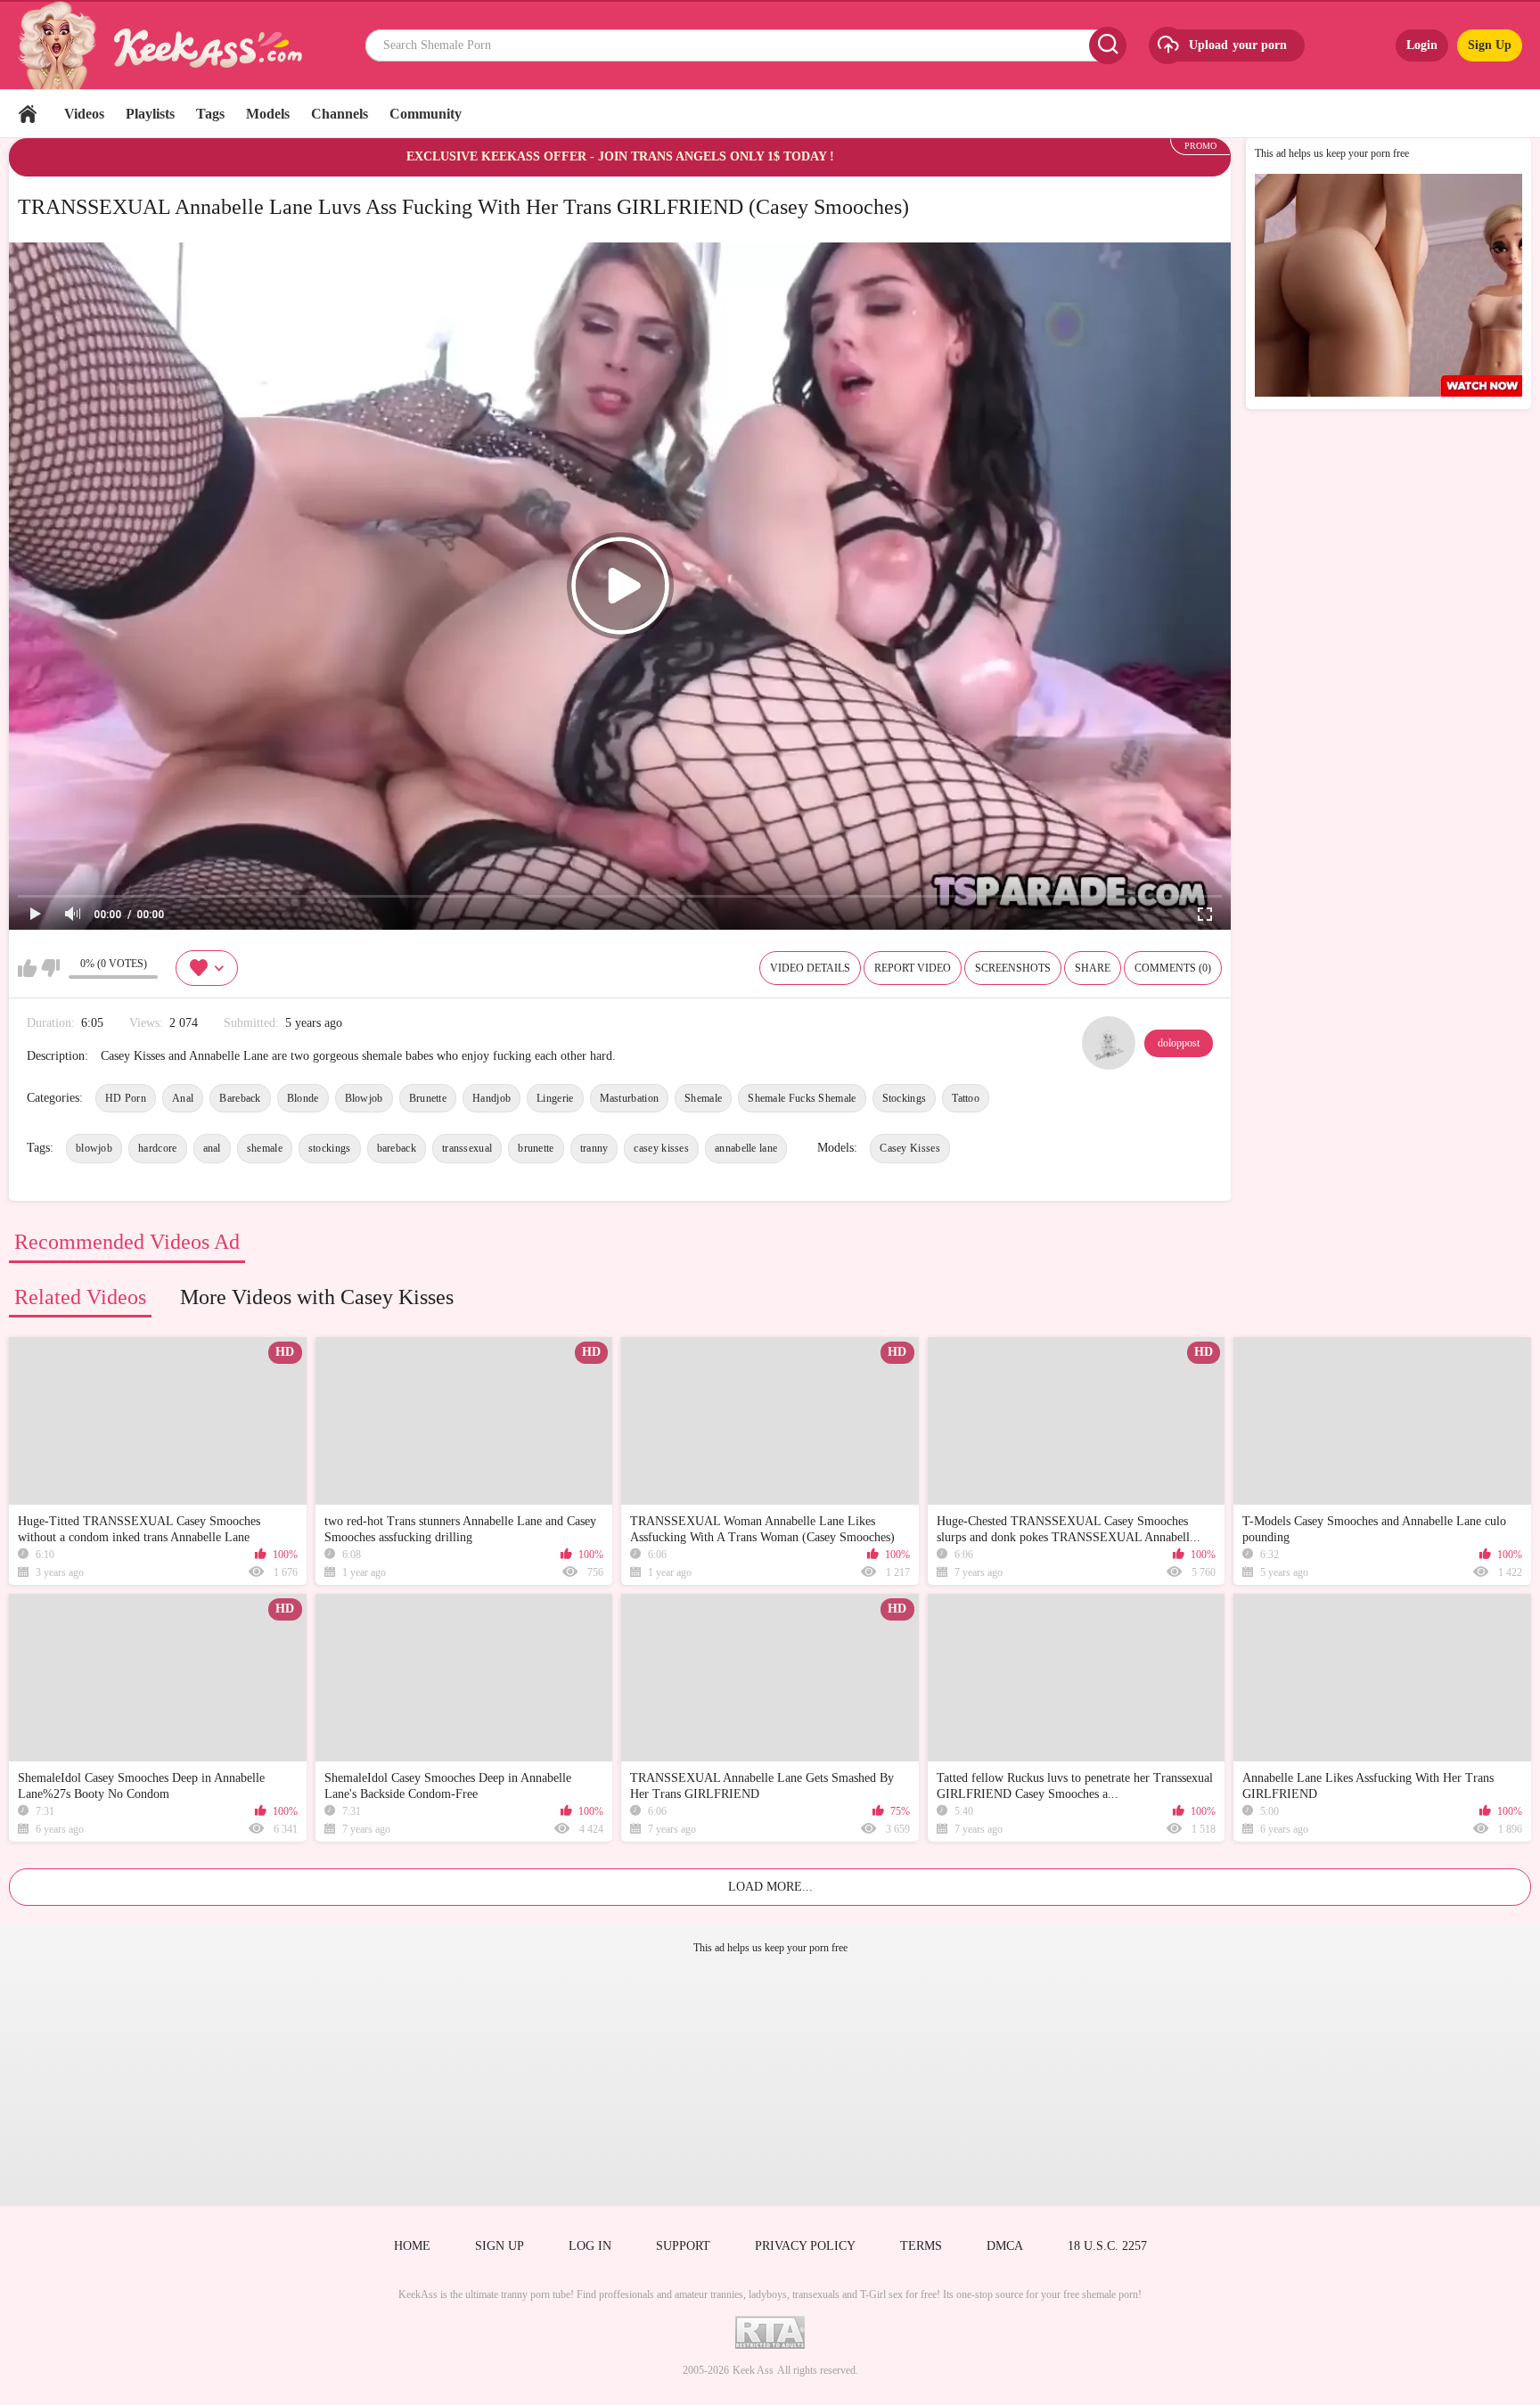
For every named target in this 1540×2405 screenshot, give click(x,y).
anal (212, 1148)
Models (268, 114)
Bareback (240, 1098)
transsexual (467, 1148)
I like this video (27, 968)
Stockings (905, 1098)
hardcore (157, 1148)
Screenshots (1013, 968)
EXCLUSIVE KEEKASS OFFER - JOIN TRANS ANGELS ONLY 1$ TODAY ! (620, 156)
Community (426, 114)
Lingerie (555, 1098)
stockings (330, 1148)
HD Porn (126, 1098)
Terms (921, 2246)
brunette (536, 1148)
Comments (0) (1173, 968)
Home (28, 114)
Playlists (150, 114)
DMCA (1005, 2246)
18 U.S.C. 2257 (1107, 2246)
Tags (210, 114)
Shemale (703, 1098)
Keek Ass (753, 2370)
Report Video (913, 968)
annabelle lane (746, 1148)
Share (1093, 968)
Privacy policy (805, 2246)
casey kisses (661, 1148)
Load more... (770, 1887)
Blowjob (364, 1098)
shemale (265, 1148)
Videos (84, 114)
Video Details (810, 968)
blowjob (94, 1148)
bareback (397, 1148)
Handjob (491, 1098)
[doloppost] (1109, 1043)
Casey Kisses (910, 1148)
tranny (594, 1148)
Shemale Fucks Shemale (802, 1098)
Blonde (303, 1098)
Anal (183, 1098)
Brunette (428, 1098)
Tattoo (966, 1098)
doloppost (1179, 1043)
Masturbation (630, 1098)
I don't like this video (50, 968)
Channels (340, 114)
